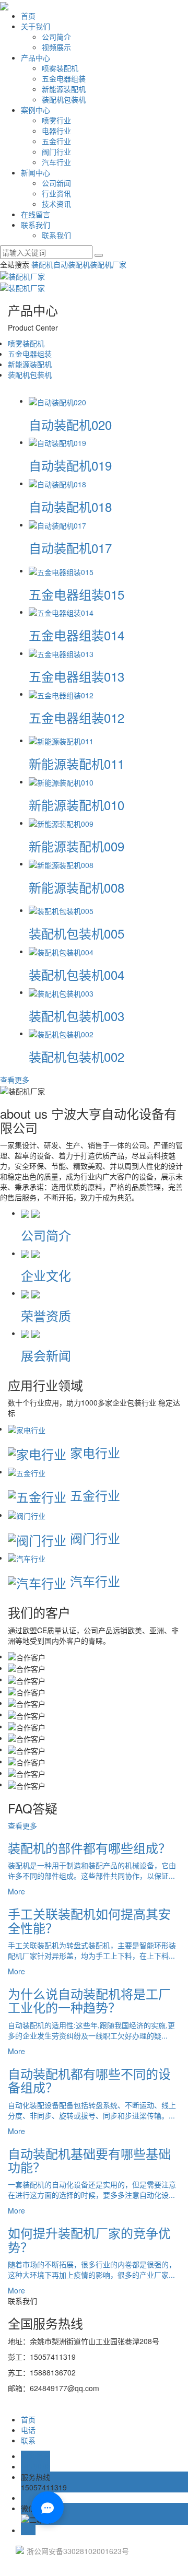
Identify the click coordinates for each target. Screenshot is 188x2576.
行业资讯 (56, 193)
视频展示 (56, 47)
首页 (28, 16)
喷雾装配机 (60, 68)
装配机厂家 (108, 264)
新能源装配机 (64, 89)
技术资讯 (56, 204)
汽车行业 (56, 162)
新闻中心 (36, 172)
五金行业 (56, 141)
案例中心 (36, 110)
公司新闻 (56, 183)
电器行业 (56, 131)
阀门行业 (56, 151)
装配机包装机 (64, 99)
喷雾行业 (56, 120)
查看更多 (15, 1080)
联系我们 (36, 225)
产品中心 (36, 57)
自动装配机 (72, 264)
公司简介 (56, 37)
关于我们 (36, 26)
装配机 (42, 264)
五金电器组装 (64, 78)
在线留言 (36, 214)
